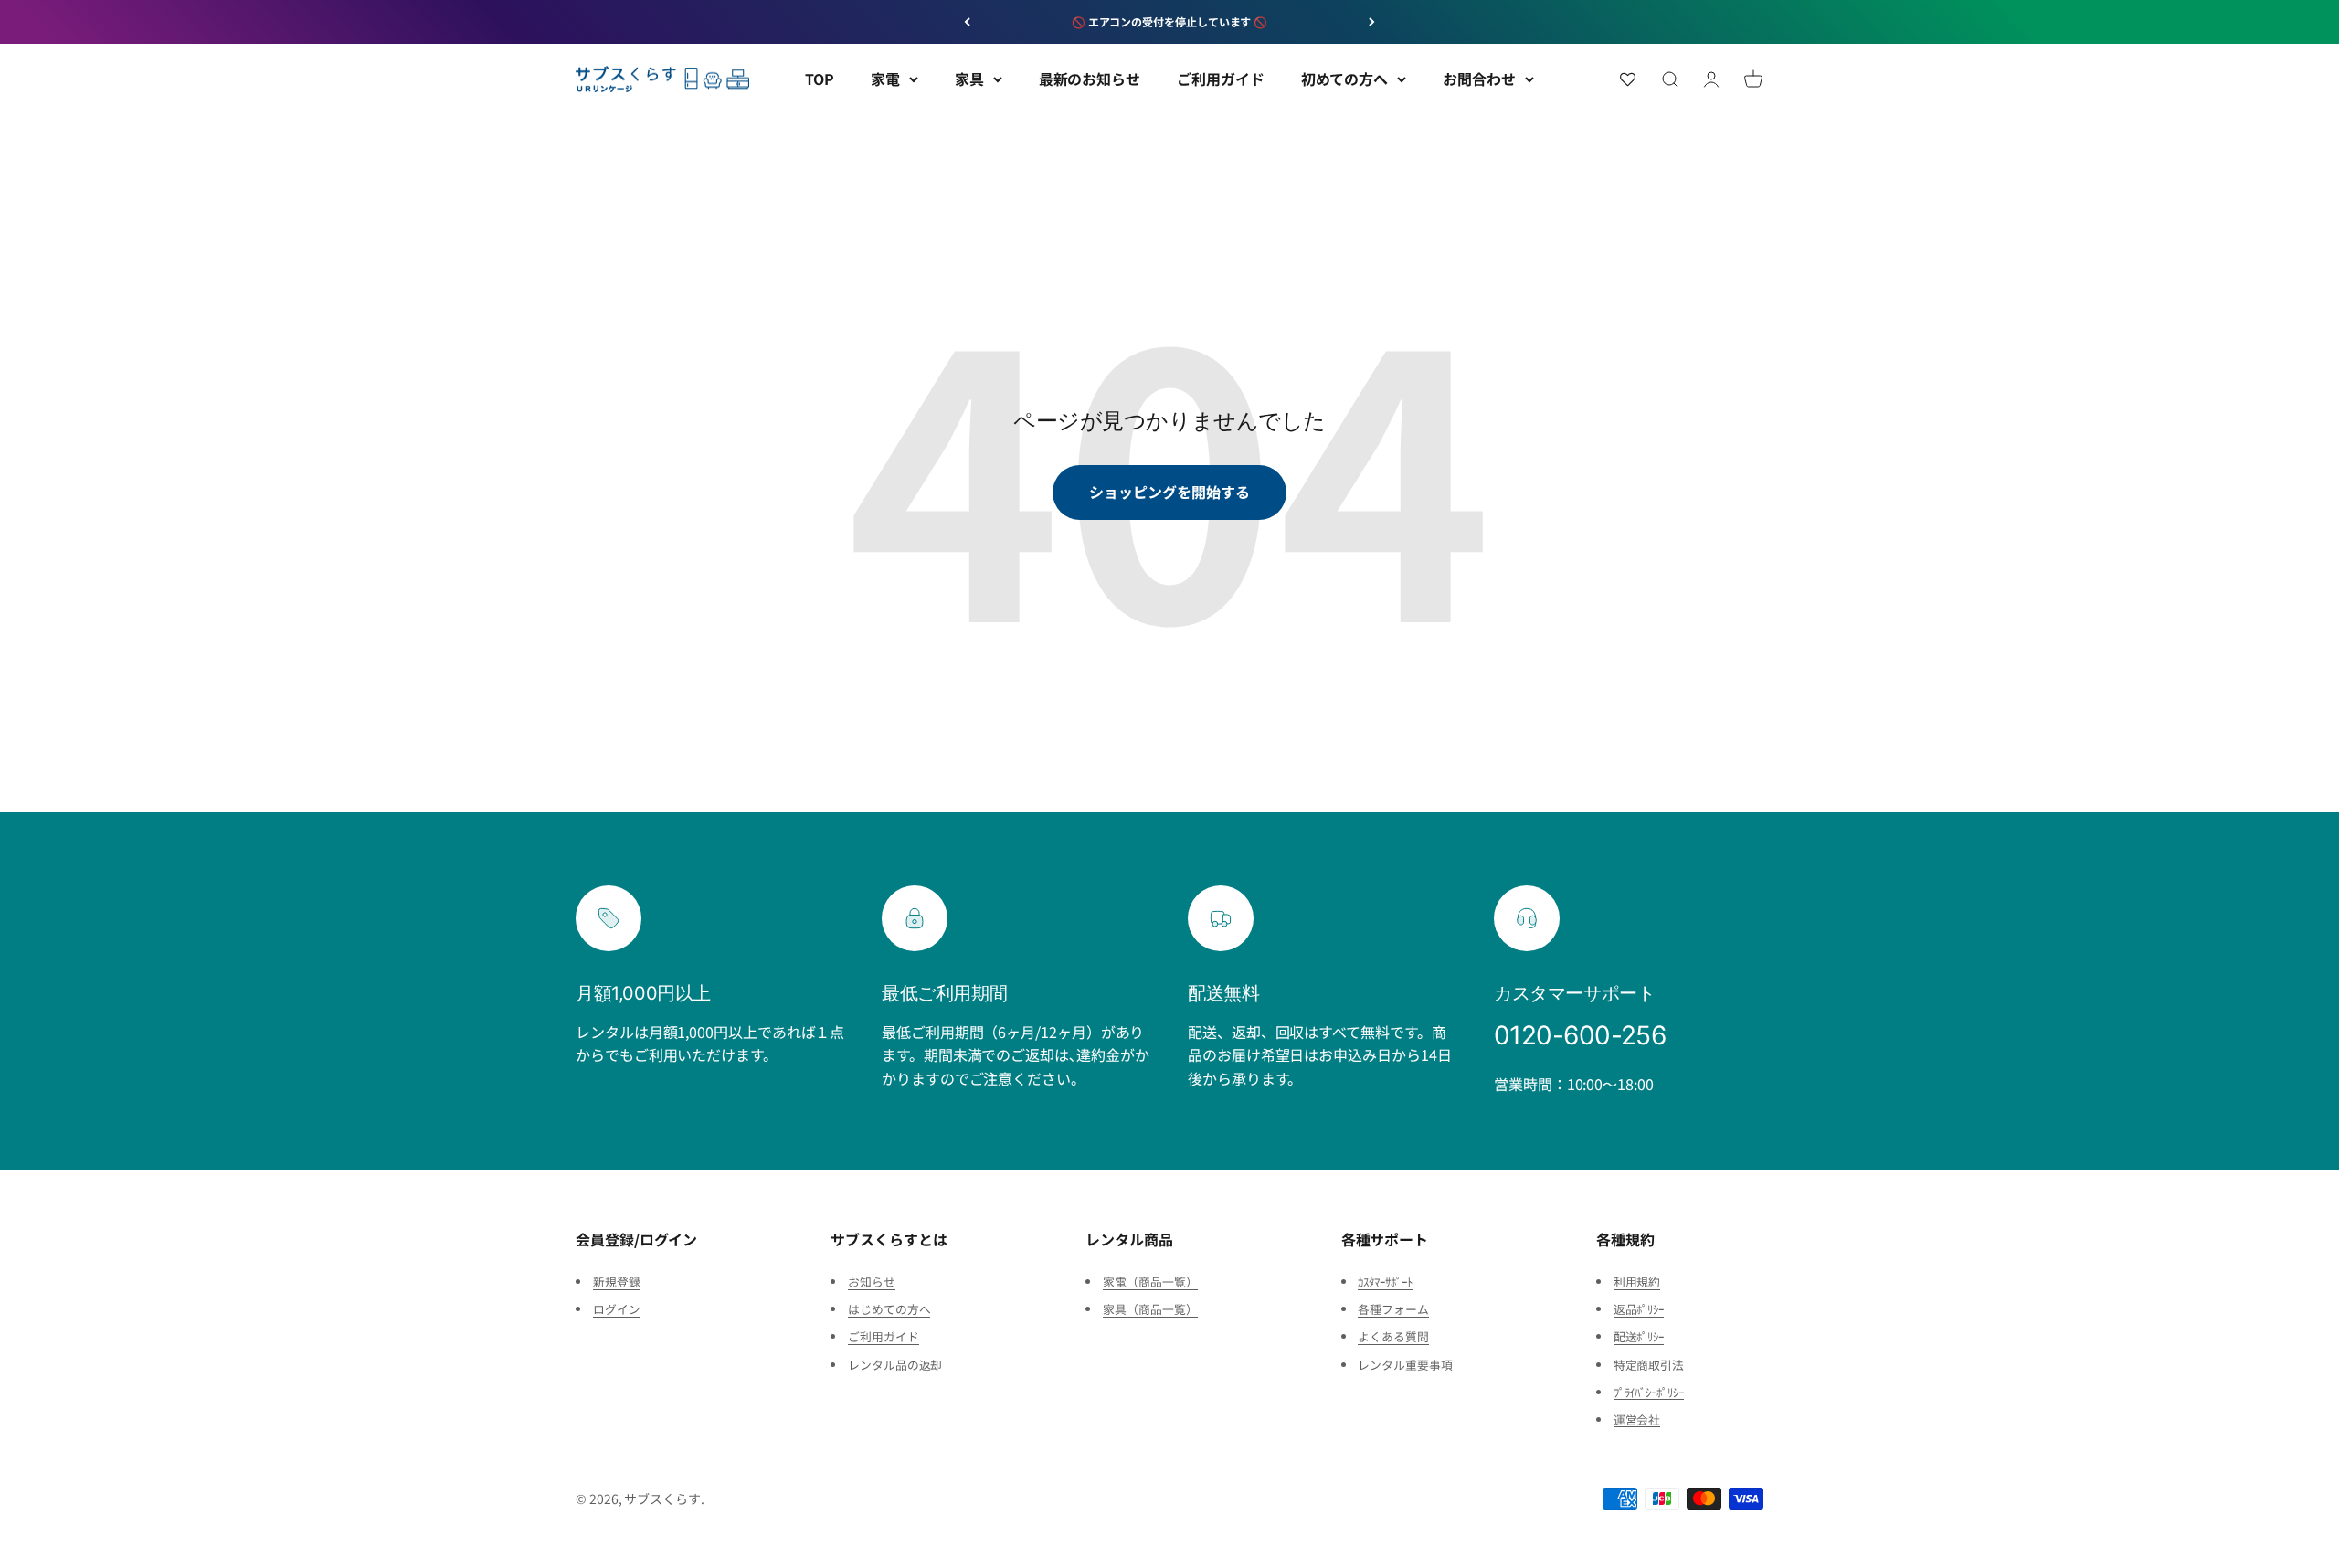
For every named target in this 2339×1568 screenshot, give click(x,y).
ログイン (617, 1309)
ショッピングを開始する (1169, 492)
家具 (969, 79)
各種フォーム (1393, 1309)
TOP (820, 79)
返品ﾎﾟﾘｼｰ (1639, 1309)
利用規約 (1637, 1282)
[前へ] (967, 22)
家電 (885, 79)
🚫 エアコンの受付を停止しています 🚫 (1169, 21)
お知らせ (872, 1282)
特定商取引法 (1649, 1365)
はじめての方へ (889, 1309)
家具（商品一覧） (1150, 1309)
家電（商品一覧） (1150, 1282)
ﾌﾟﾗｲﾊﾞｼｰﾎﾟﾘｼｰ (1649, 1392)
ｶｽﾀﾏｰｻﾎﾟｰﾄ (1385, 1282)
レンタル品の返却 (895, 1365)
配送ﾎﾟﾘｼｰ (1639, 1336)
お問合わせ (1479, 79)
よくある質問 (1393, 1336)
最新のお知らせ (1090, 79)
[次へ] (1372, 22)
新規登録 (617, 1282)
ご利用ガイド (1221, 79)
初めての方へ (1345, 79)
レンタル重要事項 (1405, 1365)
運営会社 (1637, 1420)
